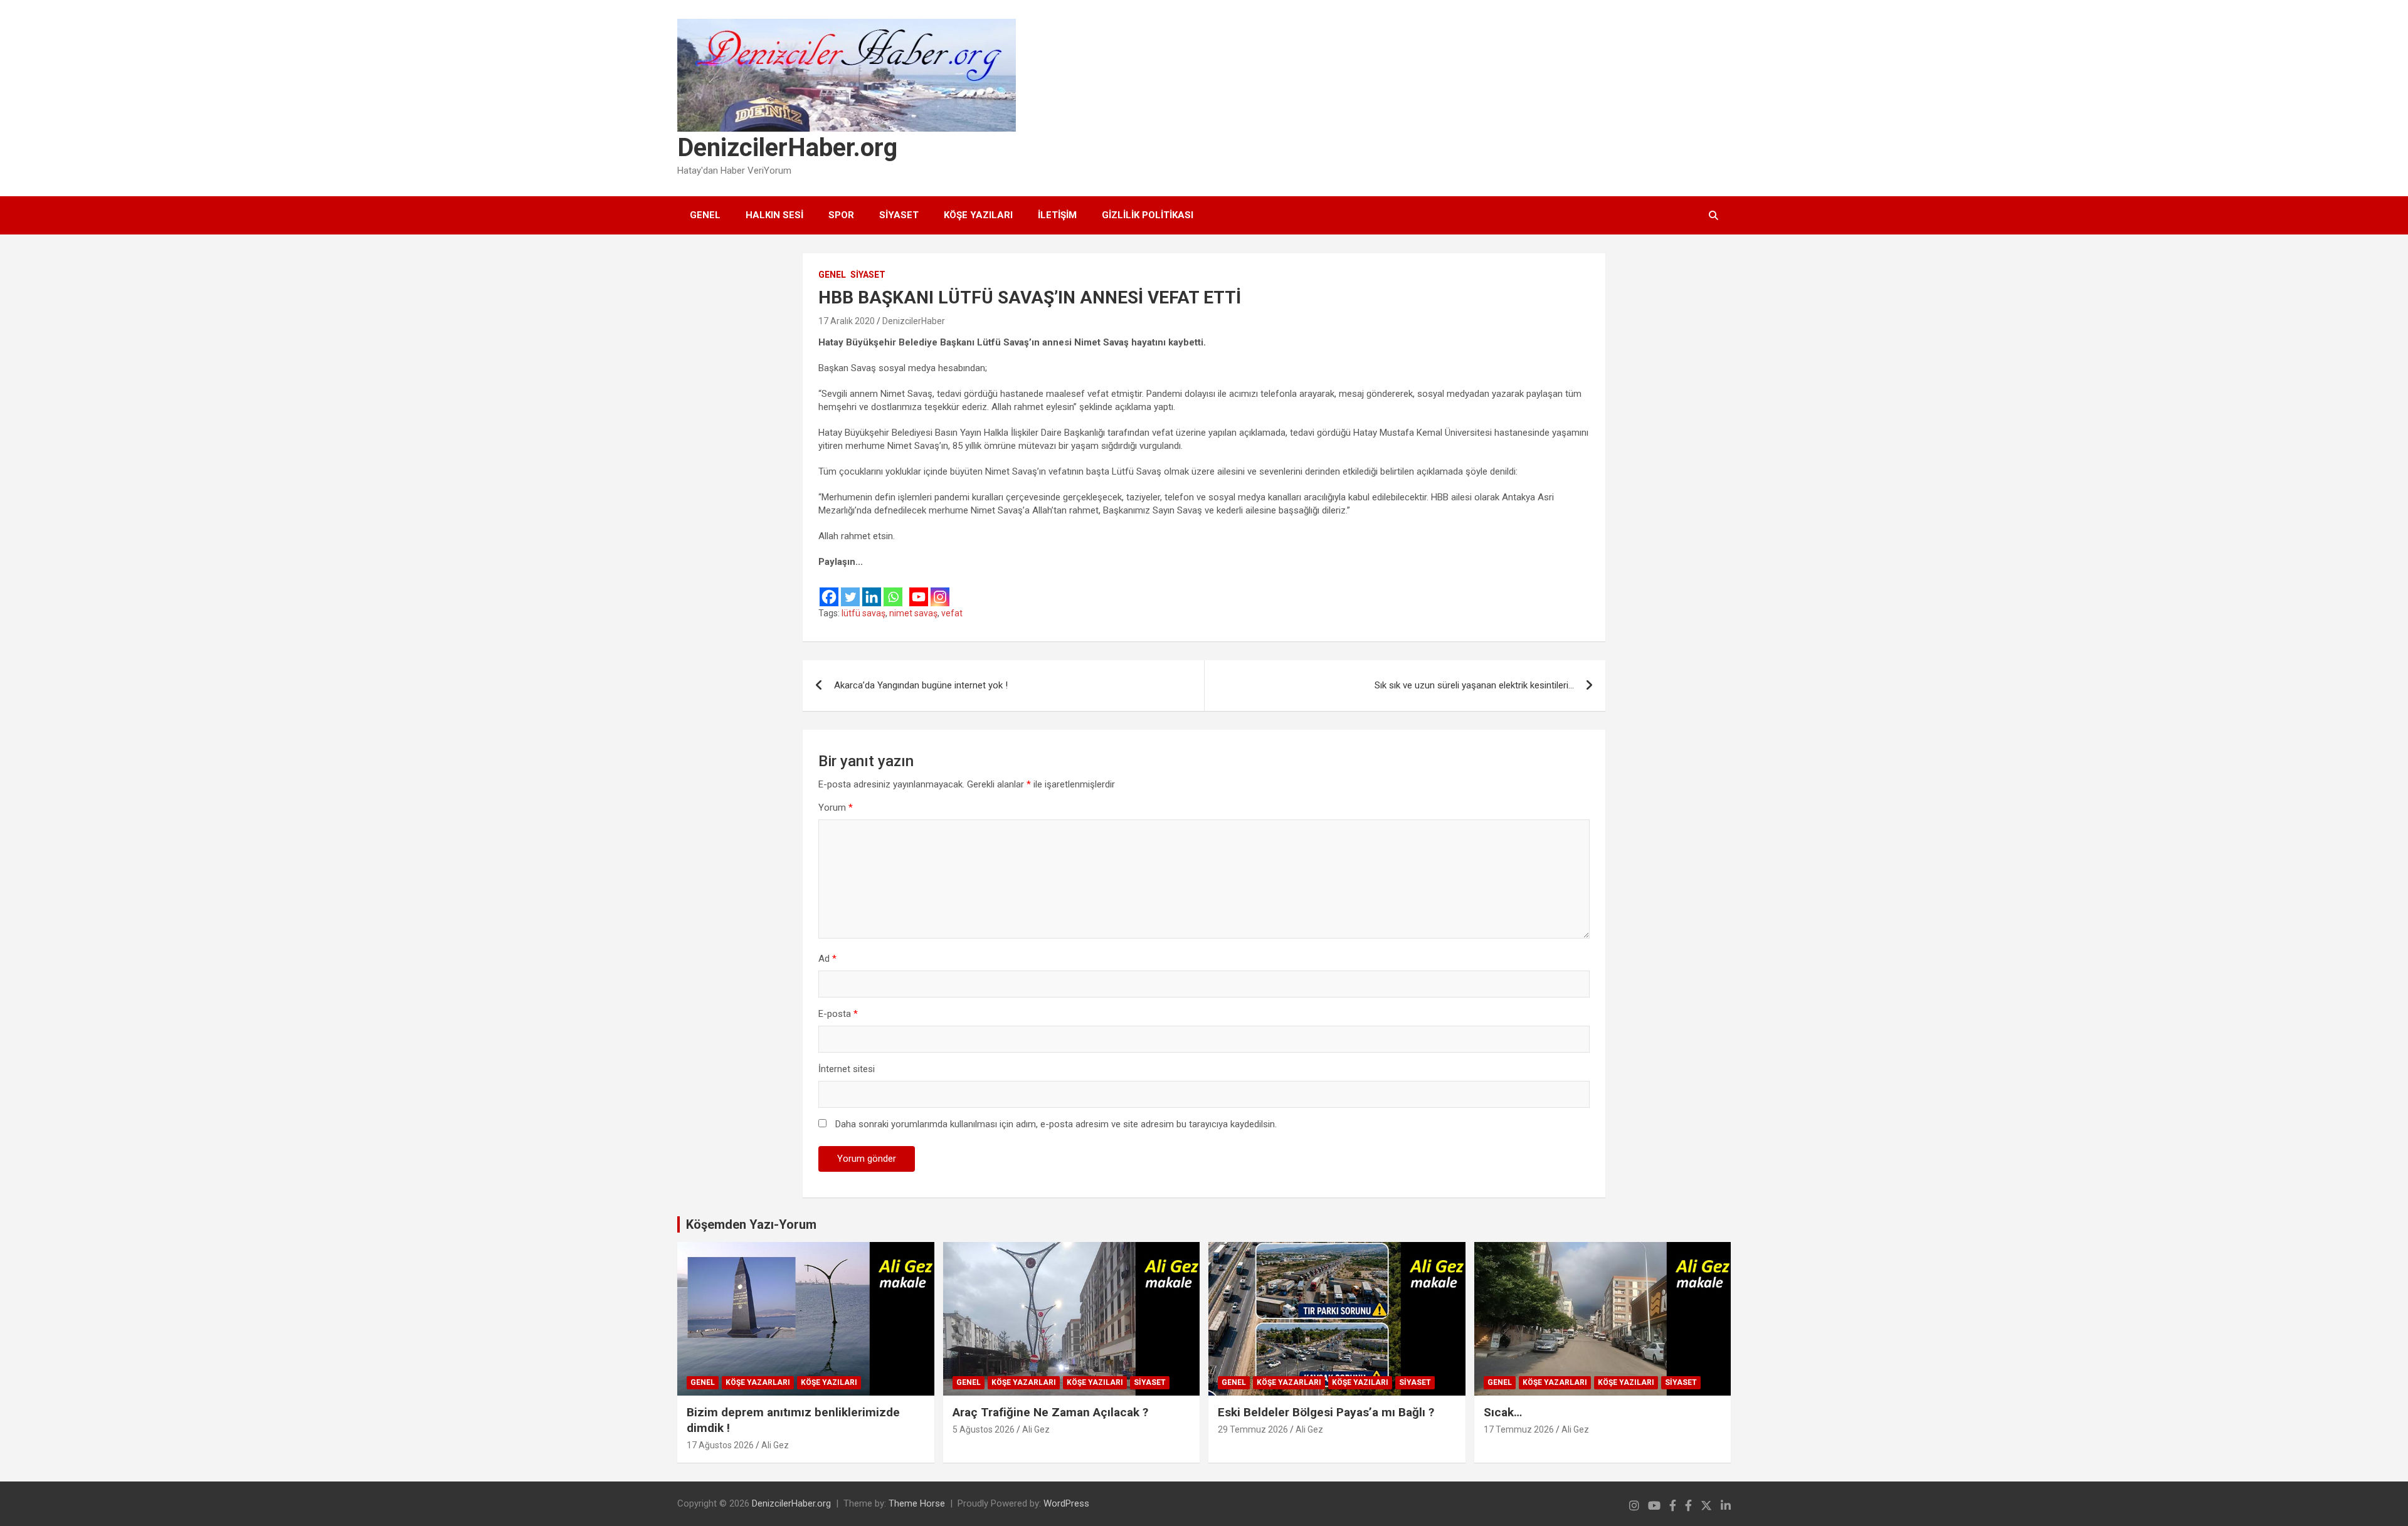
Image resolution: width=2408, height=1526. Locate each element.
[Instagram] (940, 588)
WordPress (1066, 1503)
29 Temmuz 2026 (1253, 1429)
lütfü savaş (863, 613)
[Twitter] (850, 588)
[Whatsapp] (893, 588)
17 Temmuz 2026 (1519, 1429)
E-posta (838, 1014)
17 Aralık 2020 (847, 321)
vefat (952, 613)
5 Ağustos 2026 (984, 1429)
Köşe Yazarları (758, 1382)
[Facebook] (829, 588)
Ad (827, 959)
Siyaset (899, 215)
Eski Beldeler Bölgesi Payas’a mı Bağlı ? (1326, 1412)
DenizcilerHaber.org (787, 148)
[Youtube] (919, 588)
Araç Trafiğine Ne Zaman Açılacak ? (1050, 1412)
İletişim (1057, 215)
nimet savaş (913, 613)
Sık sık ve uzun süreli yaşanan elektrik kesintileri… (1474, 685)
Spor (841, 215)
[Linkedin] (872, 588)
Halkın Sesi (774, 215)
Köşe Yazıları (978, 215)
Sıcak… (1503, 1412)
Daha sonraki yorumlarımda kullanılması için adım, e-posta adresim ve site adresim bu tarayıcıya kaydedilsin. (1056, 1124)
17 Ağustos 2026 (720, 1445)
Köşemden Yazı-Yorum (751, 1224)
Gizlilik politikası (1148, 215)
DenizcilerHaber (914, 321)
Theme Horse (917, 1503)
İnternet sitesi (847, 1069)
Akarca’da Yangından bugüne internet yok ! (921, 685)
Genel (705, 215)
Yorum (836, 808)
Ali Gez (775, 1445)
